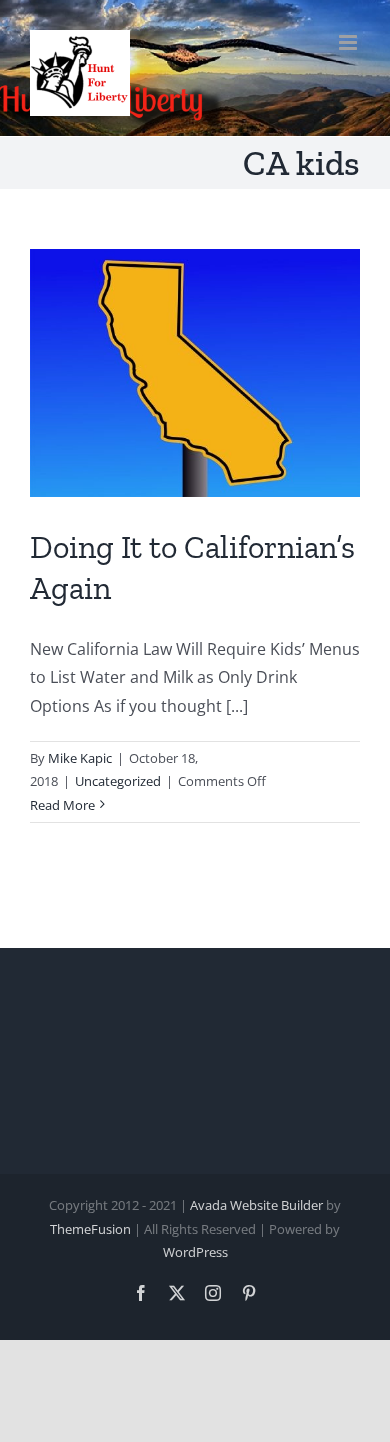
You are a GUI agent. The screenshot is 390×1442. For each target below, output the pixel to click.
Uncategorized (118, 781)
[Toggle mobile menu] (349, 42)
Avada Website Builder (256, 1205)
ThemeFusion (90, 1229)
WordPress (195, 1252)
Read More (62, 805)
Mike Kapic (80, 758)
